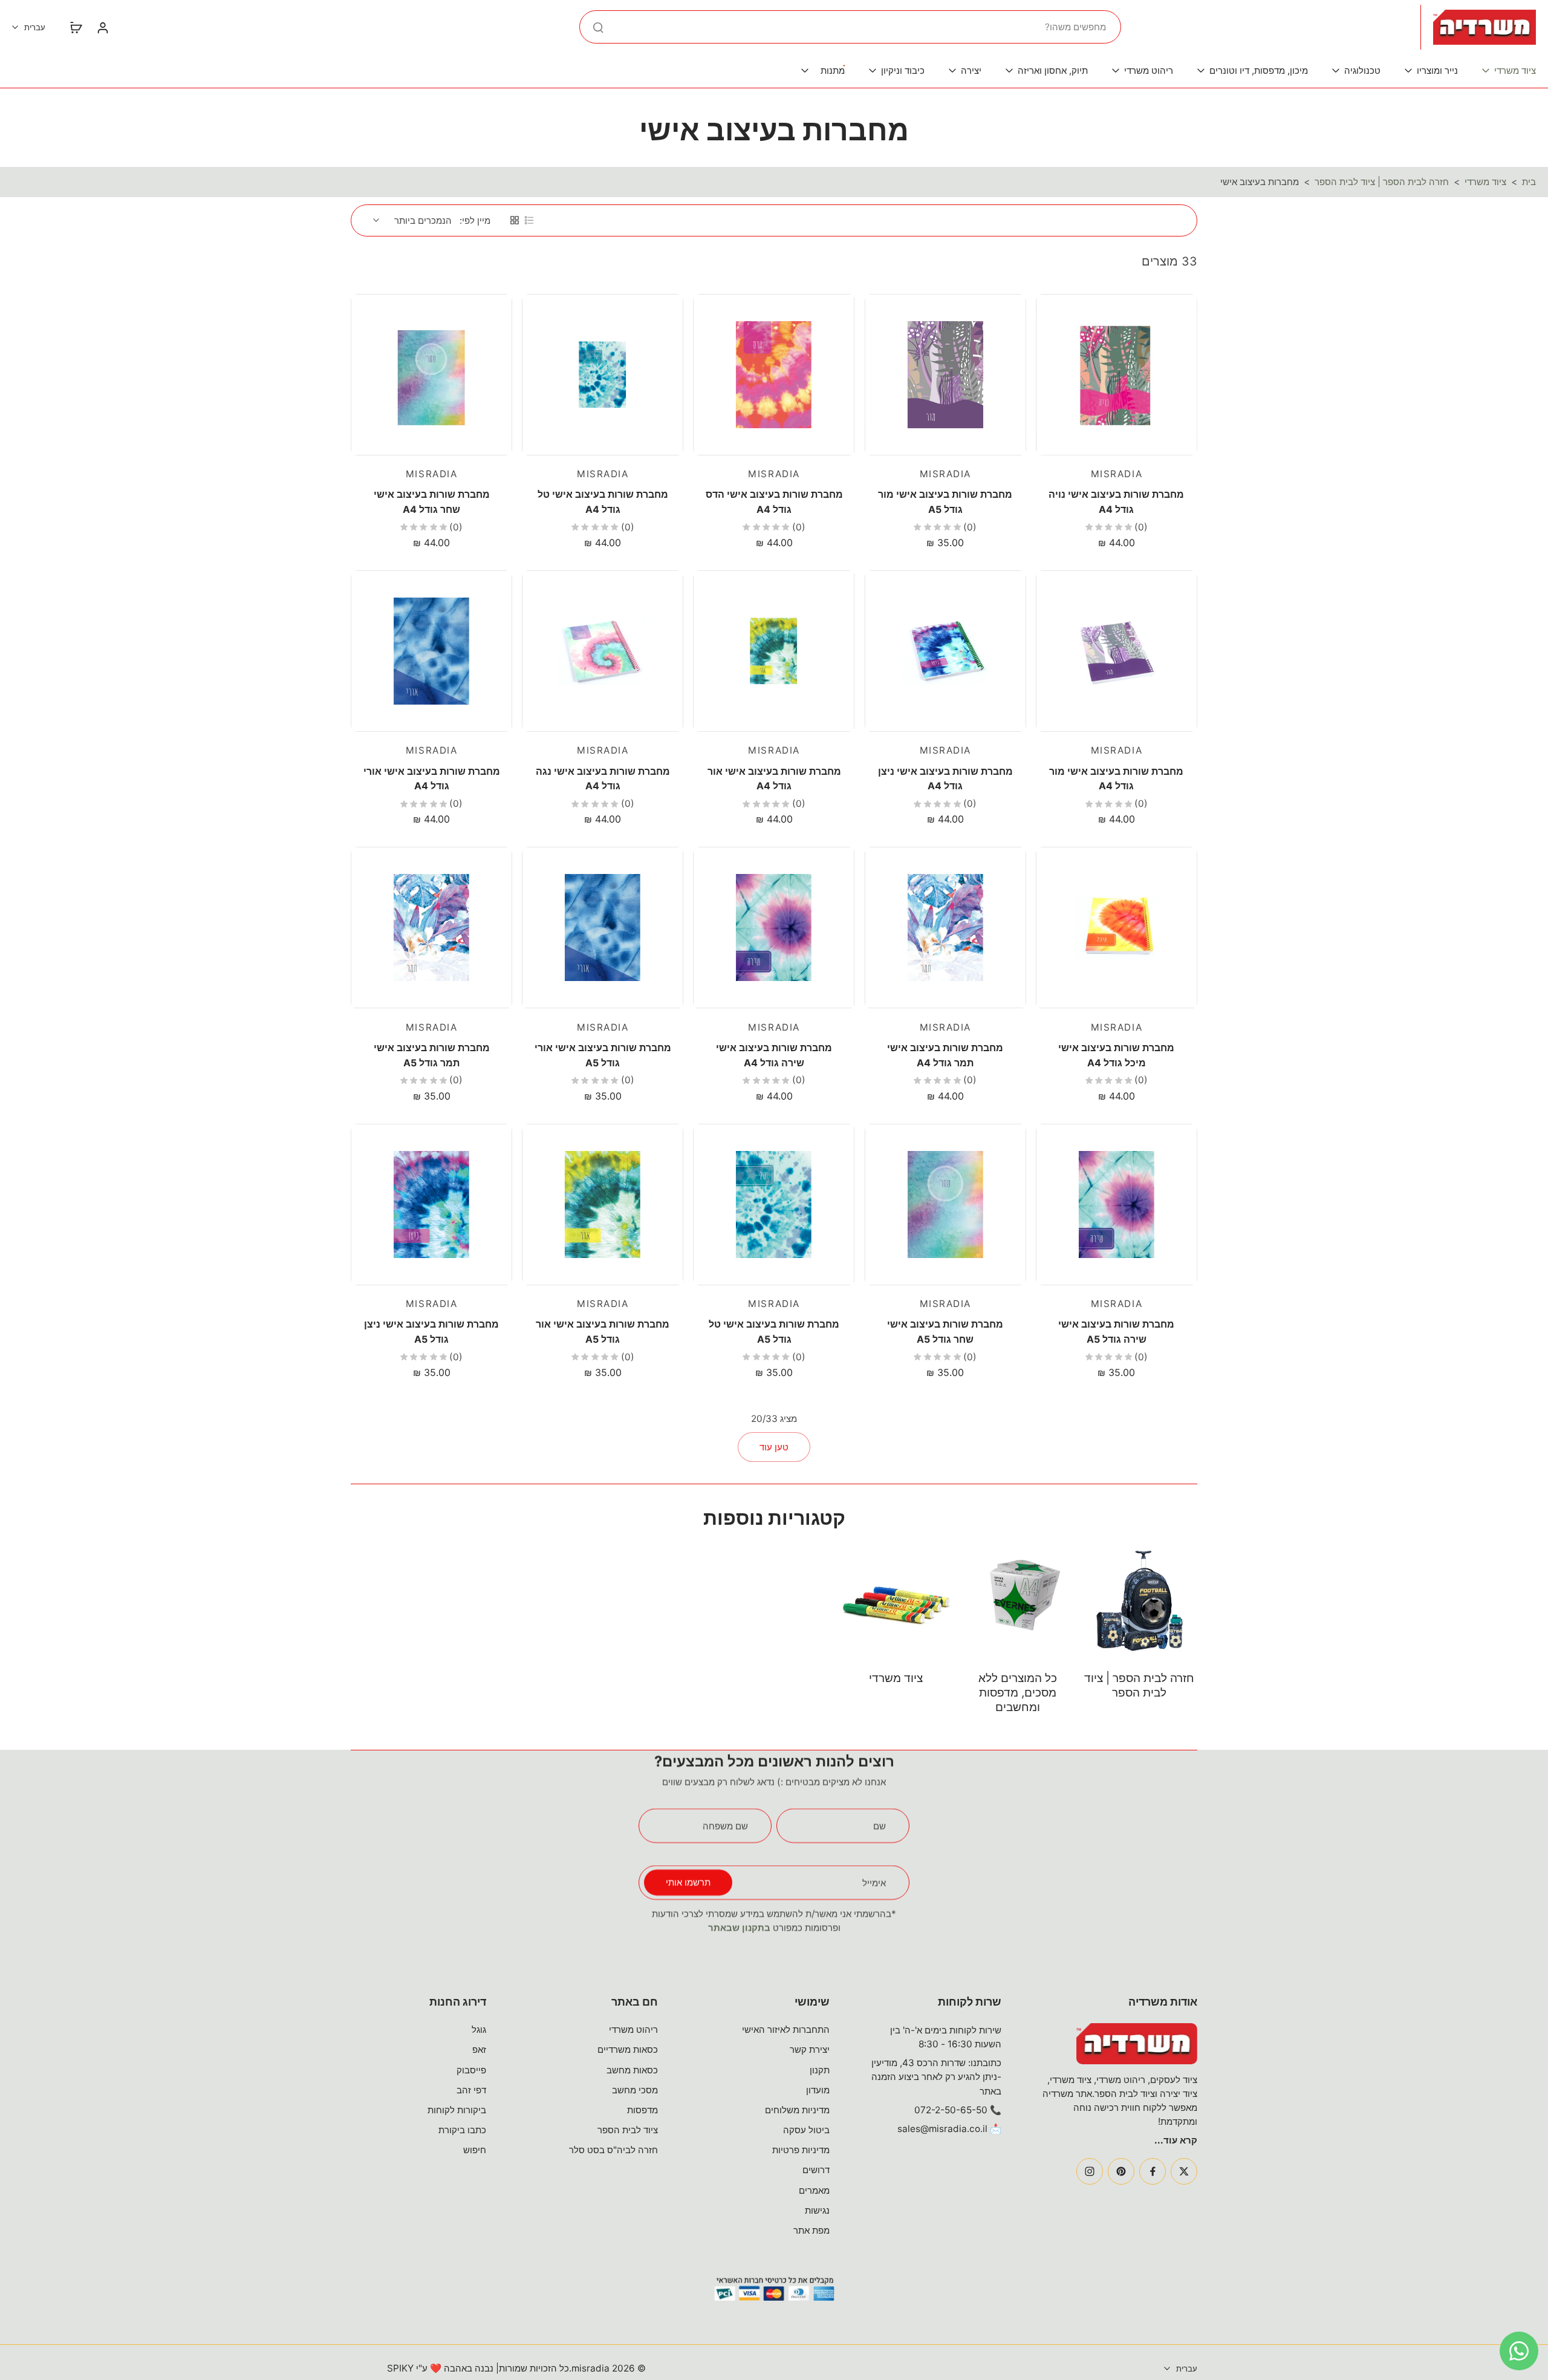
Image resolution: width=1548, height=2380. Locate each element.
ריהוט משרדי (633, 2030)
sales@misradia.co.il (942, 2129)
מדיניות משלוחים (797, 2110)
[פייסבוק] (1153, 2171)
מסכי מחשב (635, 2090)
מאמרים (814, 2190)
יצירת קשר (810, 2049)
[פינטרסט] (1121, 2171)
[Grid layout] (515, 220)
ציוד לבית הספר (628, 2130)
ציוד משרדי (1485, 182)
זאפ (479, 2049)
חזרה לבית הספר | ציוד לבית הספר (1382, 182)
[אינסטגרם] (1090, 2171)
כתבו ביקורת (462, 2130)
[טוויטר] (1184, 2171)
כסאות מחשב (632, 2070)
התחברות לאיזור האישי (786, 2030)
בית (1529, 182)
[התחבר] (102, 27)
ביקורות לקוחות (457, 2110)
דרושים (816, 2170)
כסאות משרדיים (628, 2049)
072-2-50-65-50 (951, 2110)
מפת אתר (811, 2230)
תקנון (820, 2070)
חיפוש (475, 2150)
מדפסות (642, 2110)
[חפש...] (598, 27)
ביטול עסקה (806, 2130)
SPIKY (400, 2368)
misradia (590, 2368)
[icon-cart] (76, 27)
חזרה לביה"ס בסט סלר (613, 2150)
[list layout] (529, 220)
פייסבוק (471, 2070)
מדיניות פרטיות (801, 2150)
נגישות (817, 2210)
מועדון (818, 2090)
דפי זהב (471, 2090)
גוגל (479, 2030)
